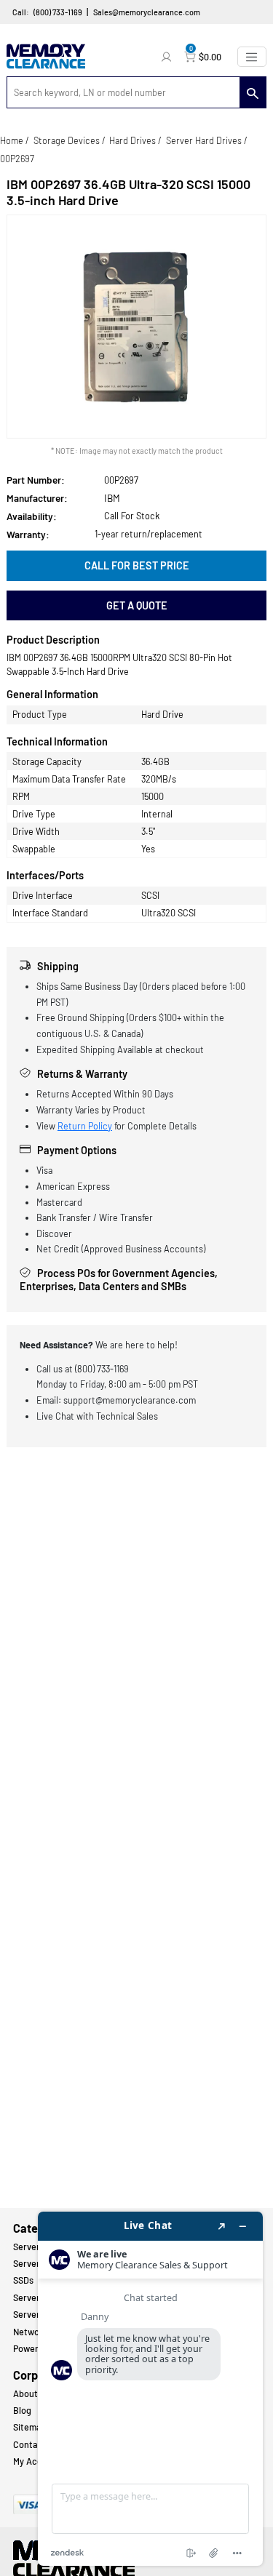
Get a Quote (137, 605)
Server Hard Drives (204, 140)
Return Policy (85, 1126)
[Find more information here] (150, 2389)
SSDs (23, 2280)
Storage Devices (67, 140)
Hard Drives (132, 140)
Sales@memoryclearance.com (147, 12)
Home (12, 140)
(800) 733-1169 (58, 12)
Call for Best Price (137, 565)
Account (168, 57)
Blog (22, 2410)
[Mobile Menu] (252, 57)
